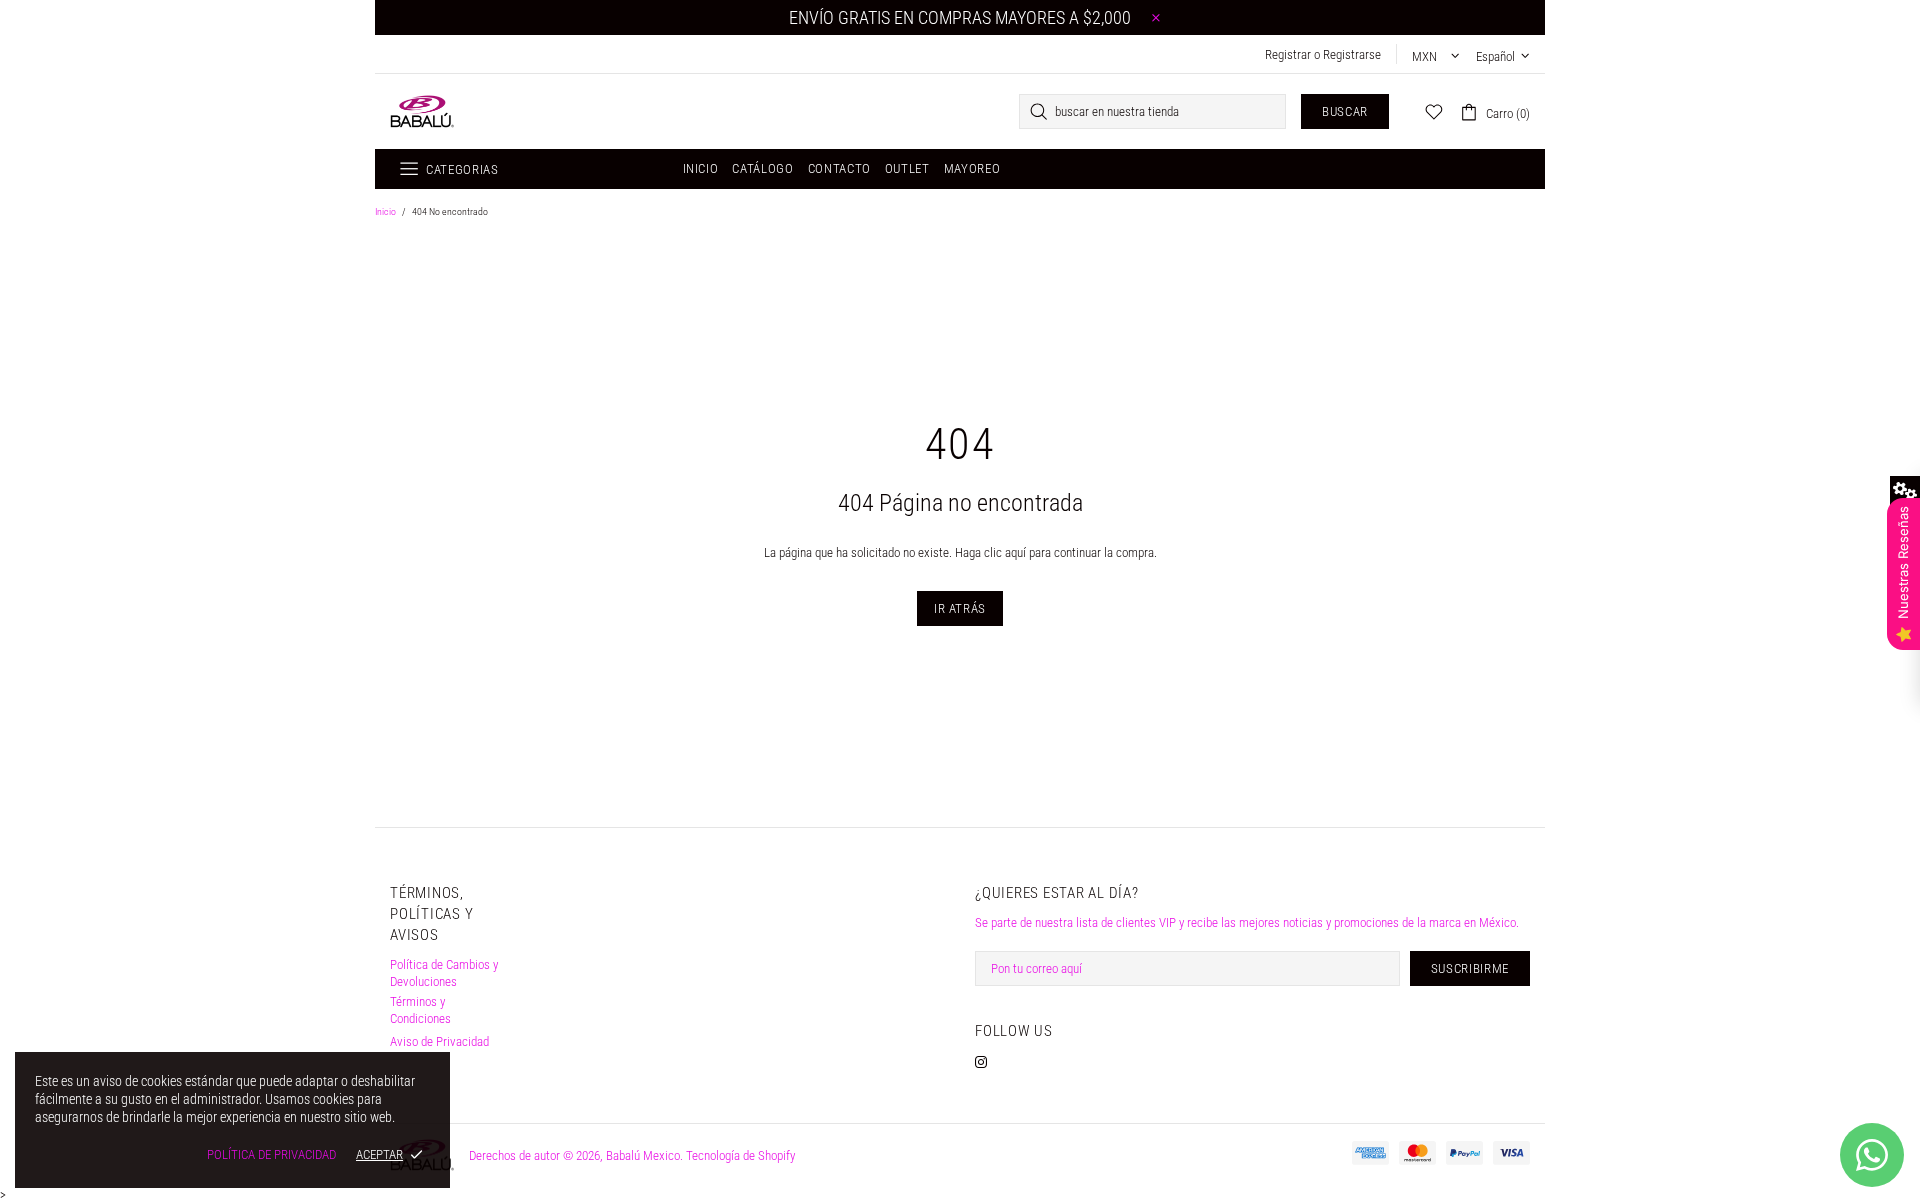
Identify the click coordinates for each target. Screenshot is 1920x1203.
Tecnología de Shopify (740, 1155)
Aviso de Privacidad (439, 1041)
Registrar (1288, 54)
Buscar (1345, 111)
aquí (1015, 552)
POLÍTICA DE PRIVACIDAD (271, 1154)
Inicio (385, 211)
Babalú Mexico (422, 111)
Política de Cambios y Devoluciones (444, 973)
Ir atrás (960, 608)
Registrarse (1352, 54)
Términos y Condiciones (420, 1010)
